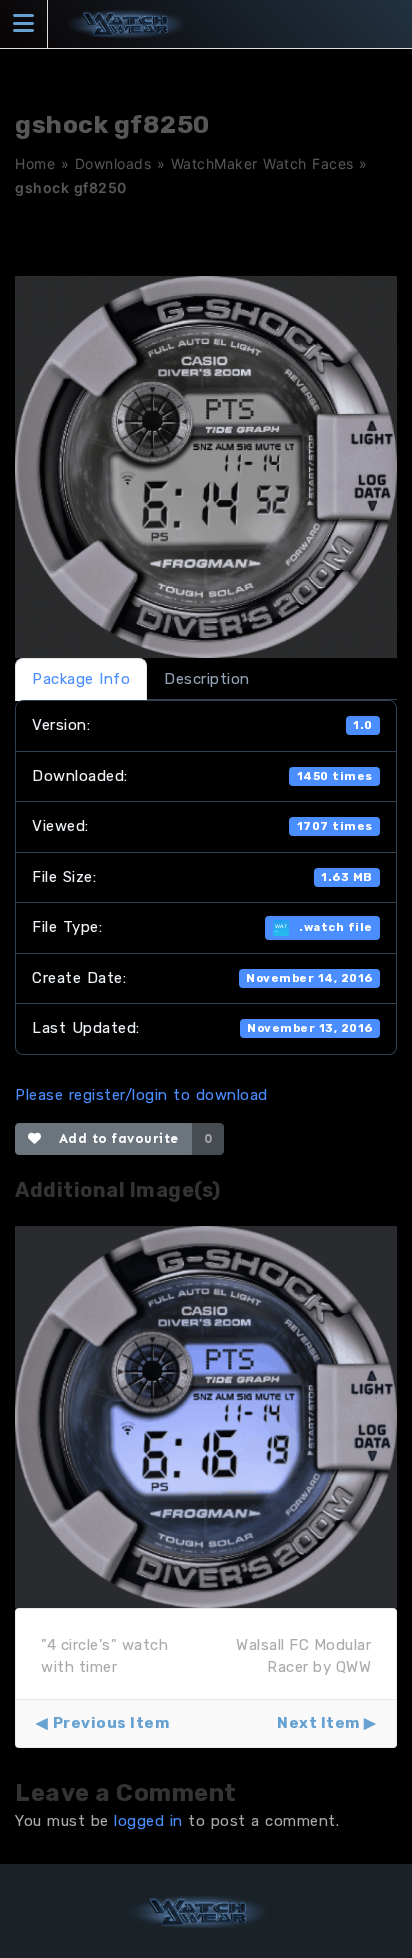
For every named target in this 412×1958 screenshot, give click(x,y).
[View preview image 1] (206, 1416)
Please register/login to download (141, 1095)
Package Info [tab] (81, 679)
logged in (148, 1821)
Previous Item (111, 1723)
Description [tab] (207, 679)
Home (35, 163)
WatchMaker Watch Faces (262, 163)
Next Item (318, 1723)
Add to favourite (114, 1138)
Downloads (113, 163)
